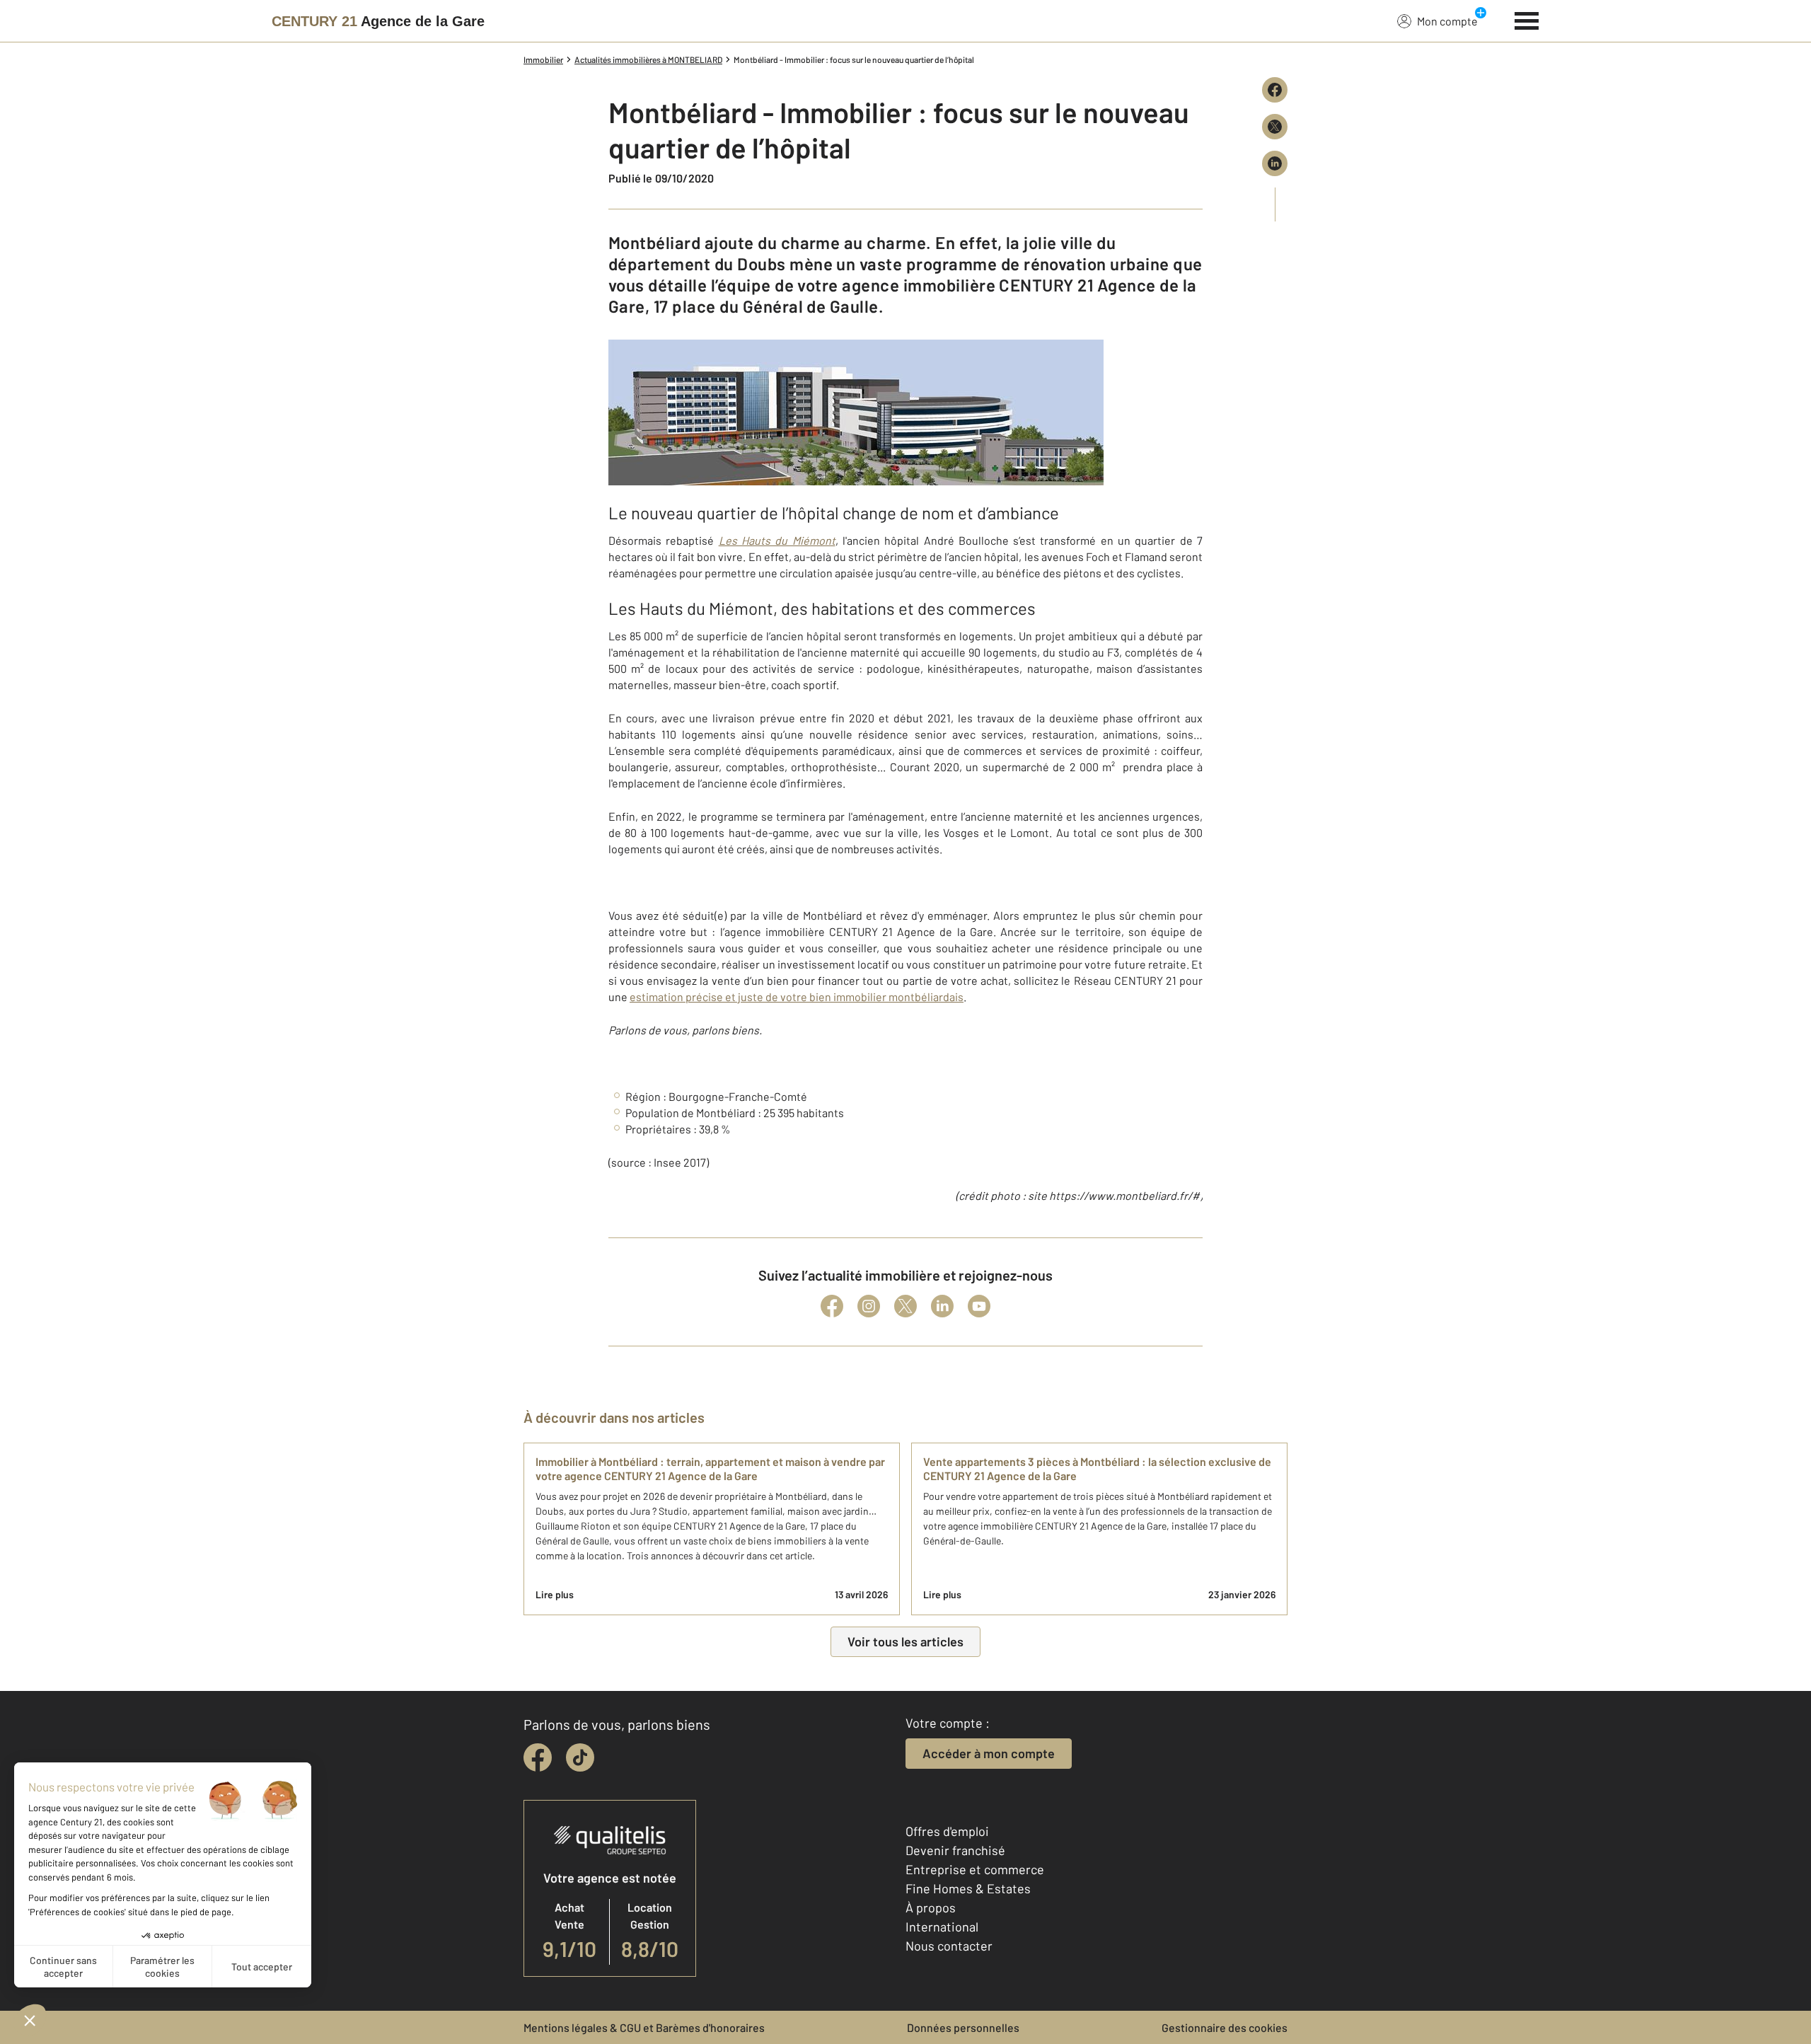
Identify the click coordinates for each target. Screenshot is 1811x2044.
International (942, 1927)
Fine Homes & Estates (968, 1888)
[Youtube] (979, 1306)
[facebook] (538, 1757)
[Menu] (1527, 19)
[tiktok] (580, 1757)
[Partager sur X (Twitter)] (1275, 127)
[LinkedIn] (942, 1306)
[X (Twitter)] (905, 1306)
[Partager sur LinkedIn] (1275, 163)
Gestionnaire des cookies (1225, 2027)
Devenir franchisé (955, 1850)
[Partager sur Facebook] (1275, 90)
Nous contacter (949, 1946)
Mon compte (1447, 21)
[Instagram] (869, 1306)
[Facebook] (832, 1306)
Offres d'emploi (947, 1831)
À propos (931, 1907)
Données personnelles (963, 2027)
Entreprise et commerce (975, 1869)
